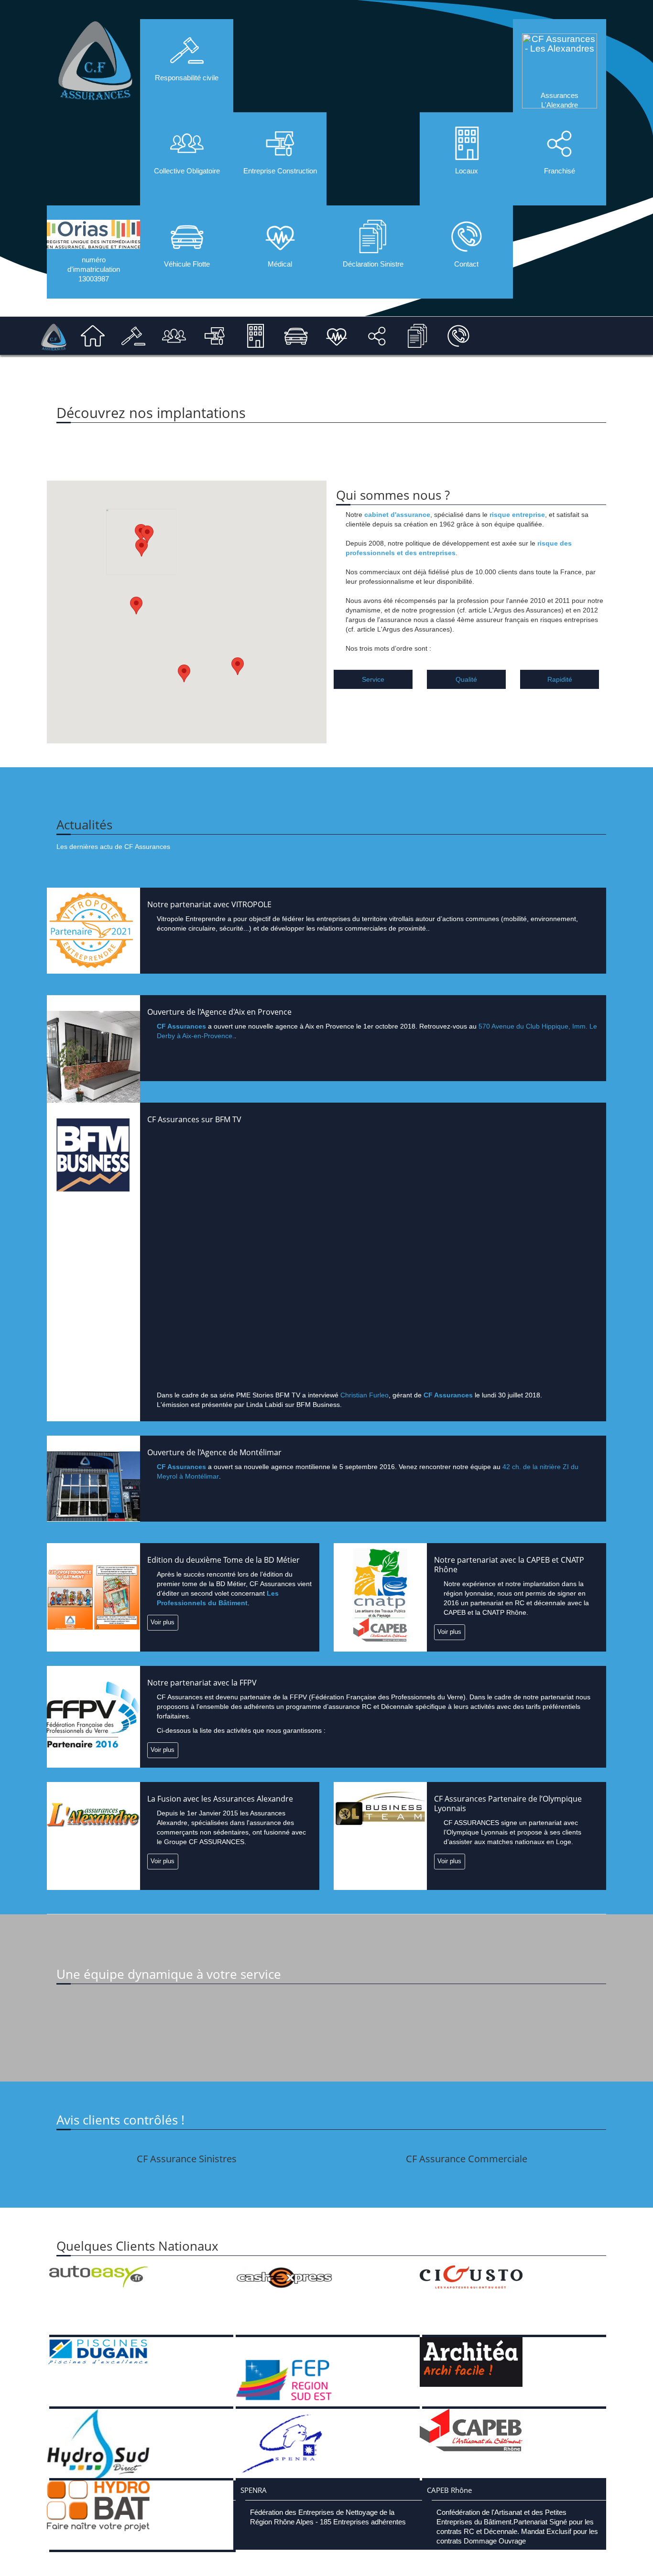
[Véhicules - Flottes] (296, 336)
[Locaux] (255, 336)
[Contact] (458, 336)
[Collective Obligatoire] (174, 336)
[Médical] (337, 336)
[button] (184, 673)
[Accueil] (53, 334)
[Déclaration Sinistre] (418, 336)
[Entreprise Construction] (215, 336)
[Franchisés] (377, 336)
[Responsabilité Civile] (133, 336)
